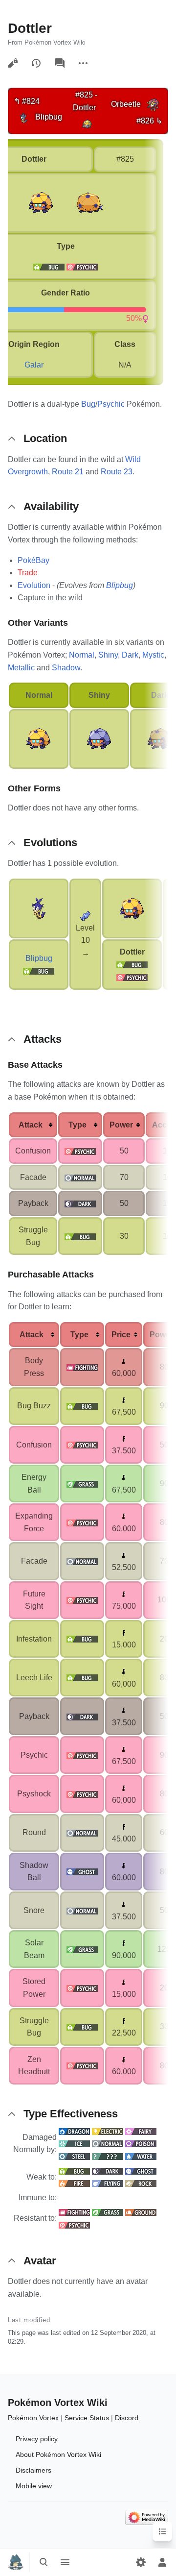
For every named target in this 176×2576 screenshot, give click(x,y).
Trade (28, 573)
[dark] (80, 1203)
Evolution (34, 585)
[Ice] (74, 2144)
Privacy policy (37, 2439)
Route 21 (68, 472)
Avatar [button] (40, 2261)
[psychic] (82, 267)
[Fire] (74, 2183)
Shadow (66, 668)
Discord (127, 2418)
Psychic (111, 404)
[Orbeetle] (153, 104)
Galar (34, 365)
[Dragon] (74, 2131)
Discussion (60, 63)
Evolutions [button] (50, 843)
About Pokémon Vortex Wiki (58, 2454)
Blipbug (120, 585)
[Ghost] (141, 2171)
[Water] (141, 2156)
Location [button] (45, 438)
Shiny (108, 655)
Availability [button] (51, 506)
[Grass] (108, 2212)
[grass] (82, 1484)
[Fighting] (74, 2212)
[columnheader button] (33, 1125)
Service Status (87, 2418)
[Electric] (108, 2131)
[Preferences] (141, 2562)
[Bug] (39, 970)
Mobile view (34, 2486)
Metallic (21, 668)
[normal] (80, 1177)
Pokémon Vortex (33, 2418)
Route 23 (117, 472)
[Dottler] (87, 123)
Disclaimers (33, 2470)
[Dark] (108, 2171)
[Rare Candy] (86, 915)
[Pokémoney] (124, 1361)
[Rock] (141, 2183)
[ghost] (82, 1872)
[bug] (49, 267)
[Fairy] (141, 2131)
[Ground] (141, 2212)
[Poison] (141, 2144)
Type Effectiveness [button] (71, 2114)
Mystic (153, 655)
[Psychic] (132, 977)
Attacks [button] (43, 1039)
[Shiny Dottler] (99, 738)
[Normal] (108, 2144)
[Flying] (108, 2183)
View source (13, 63)
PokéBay (33, 560)
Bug (88, 404)
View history (36, 63)
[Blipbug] (23, 117)
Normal (82, 655)
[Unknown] (108, 2156)
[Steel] (74, 2156)
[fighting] (82, 1367)
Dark (130, 655)
